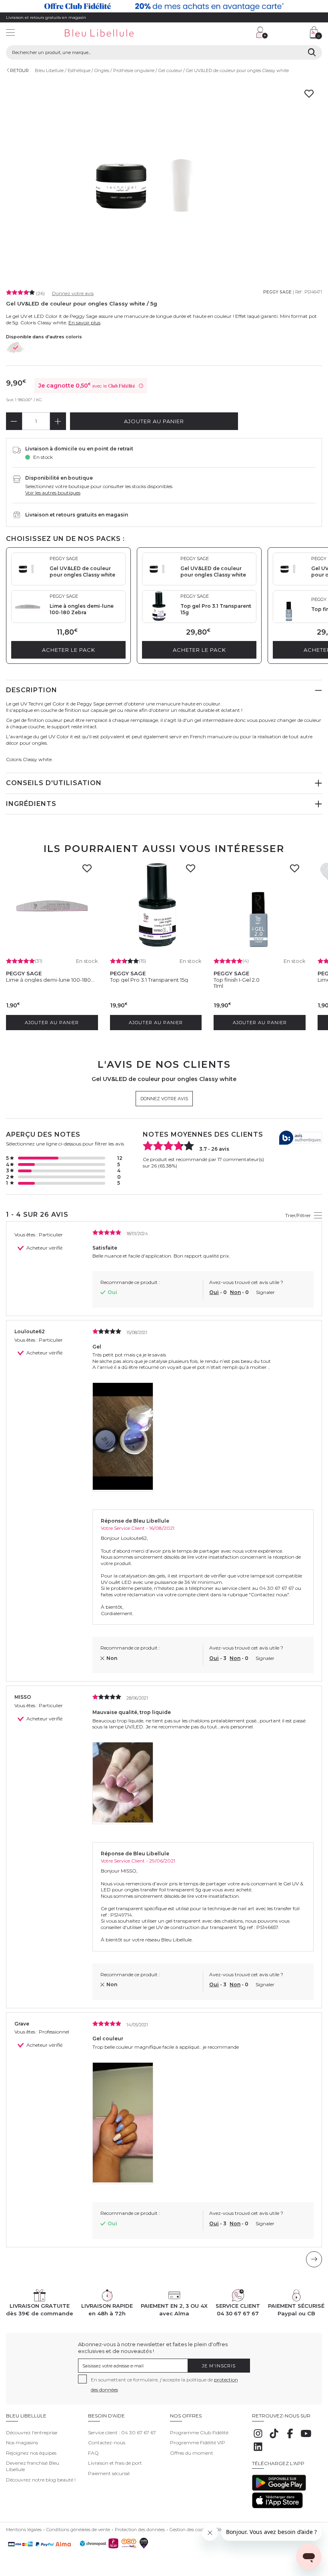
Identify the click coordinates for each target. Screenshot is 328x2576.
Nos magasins (22, 2442)
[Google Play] (279, 2489)
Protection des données (140, 2530)
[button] (210, 33)
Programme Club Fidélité (199, 2432)
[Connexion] (262, 32)
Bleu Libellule (49, 70)
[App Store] (277, 2507)
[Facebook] (290, 2438)
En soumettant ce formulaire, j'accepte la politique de (164, 2385)
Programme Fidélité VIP (198, 2442)
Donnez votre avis (73, 293)
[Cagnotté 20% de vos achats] (164, 6)
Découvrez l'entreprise (32, 2432)
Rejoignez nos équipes (31, 2453)
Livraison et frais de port (115, 2463)
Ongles (102, 70)
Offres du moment (192, 2453)
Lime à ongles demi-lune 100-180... (50, 980)
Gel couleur (170, 70)
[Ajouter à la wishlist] (89, 871)
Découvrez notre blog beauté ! (41, 2480)
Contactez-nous (107, 2442)
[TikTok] (274, 2438)
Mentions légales (24, 2530)
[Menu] (10, 33)
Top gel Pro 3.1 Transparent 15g (149, 980)
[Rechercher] (312, 52)
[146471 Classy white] (16, 348)
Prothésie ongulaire (134, 70)
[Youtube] (306, 2438)
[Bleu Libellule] (111, 33)
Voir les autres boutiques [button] (53, 493)
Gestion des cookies (190, 2530)
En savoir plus (84, 323)
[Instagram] (258, 2438)
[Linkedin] (258, 2451)
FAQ (93, 2453)
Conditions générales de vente (78, 2530)
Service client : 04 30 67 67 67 (122, 2432)
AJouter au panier (154, 421)
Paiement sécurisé (109, 2473)
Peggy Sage (277, 292)
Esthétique (79, 70)
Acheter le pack (69, 650)
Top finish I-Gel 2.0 (237, 980)
